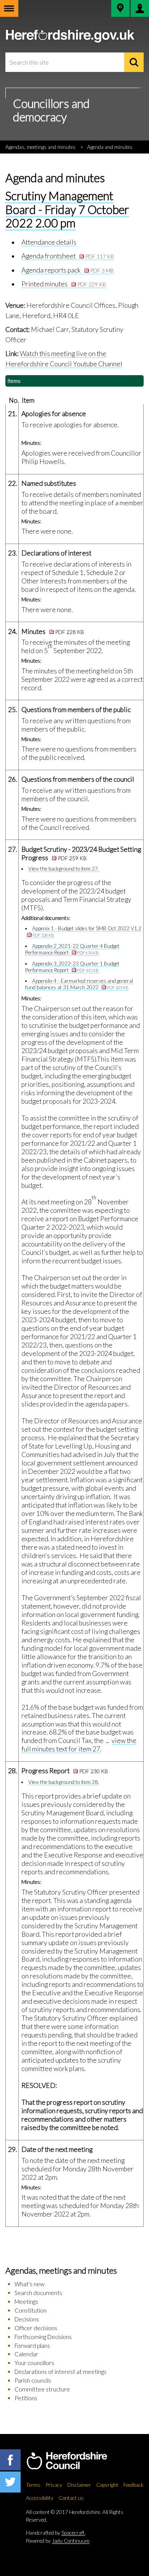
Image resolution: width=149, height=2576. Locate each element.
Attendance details (49, 242)
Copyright (107, 2485)
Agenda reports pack (68, 270)
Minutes (53, 631)
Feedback (134, 2485)
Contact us (71, 2498)
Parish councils (33, 2380)
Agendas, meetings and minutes (40, 147)
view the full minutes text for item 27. (79, 1745)
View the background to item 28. (64, 1782)
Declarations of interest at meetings (61, 2372)
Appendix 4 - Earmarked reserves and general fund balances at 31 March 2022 (79, 984)
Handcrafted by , (56, 2533)
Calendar (26, 2354)
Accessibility (40, 2498)
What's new (29, 2284)
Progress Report (65, 1771)
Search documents (38, 2293)
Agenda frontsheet (68, 256)
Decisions (27, 2319)
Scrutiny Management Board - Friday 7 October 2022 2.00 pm (67, 209)
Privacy (54, 2485)
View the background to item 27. (64, 869)
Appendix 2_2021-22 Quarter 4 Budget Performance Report (73, 949)
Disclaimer (79, 2485)
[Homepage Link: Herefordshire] (75, 2461)
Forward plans (32, 2346)
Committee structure (42, 2389)
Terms (33, 2485)
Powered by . (58, 2541)
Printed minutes (64, 284)
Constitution (31, 2310)
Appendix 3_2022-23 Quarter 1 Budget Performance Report (73, 967)
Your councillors (34, 2363)
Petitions (26, 2398)
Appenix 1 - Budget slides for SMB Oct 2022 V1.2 (87, 931)
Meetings (26, 2302)
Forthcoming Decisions (43, 2337)
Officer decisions (36, 2328)
